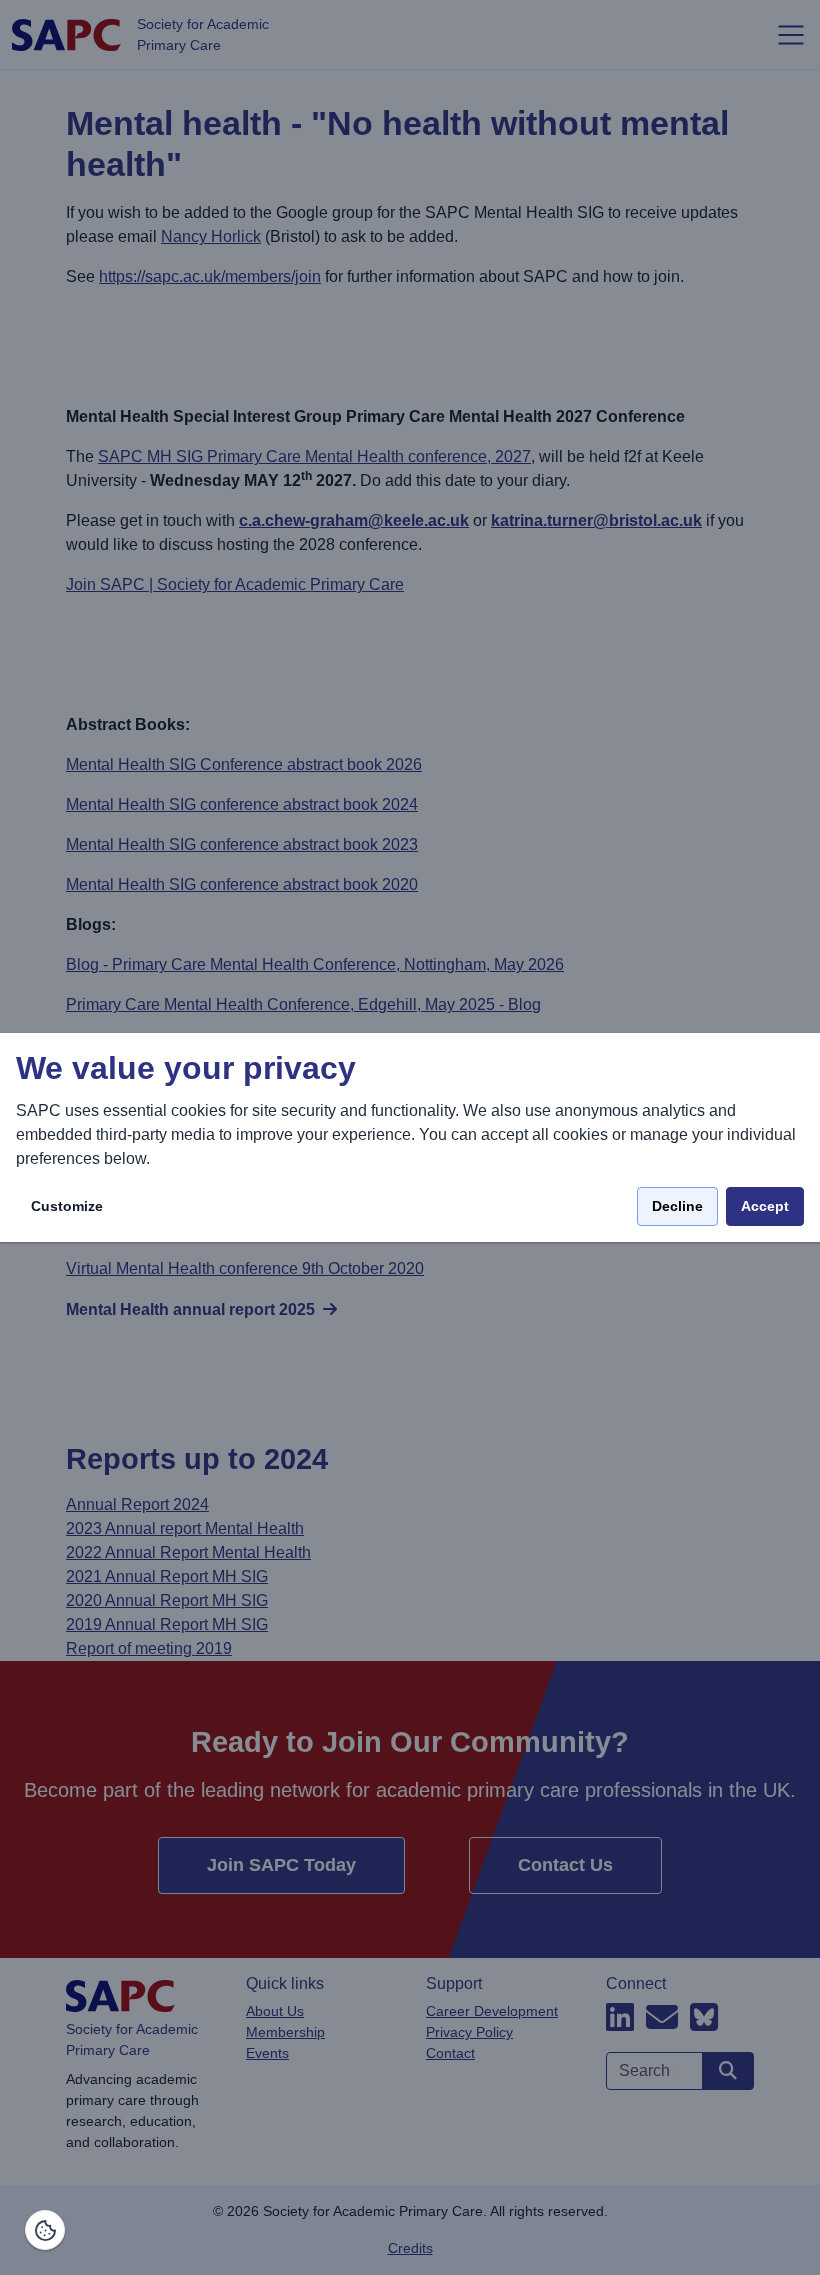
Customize (67, 1206)
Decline (677, 1206)
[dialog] (410, 1137)
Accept (765, 1206)
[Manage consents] (45, 2230)
